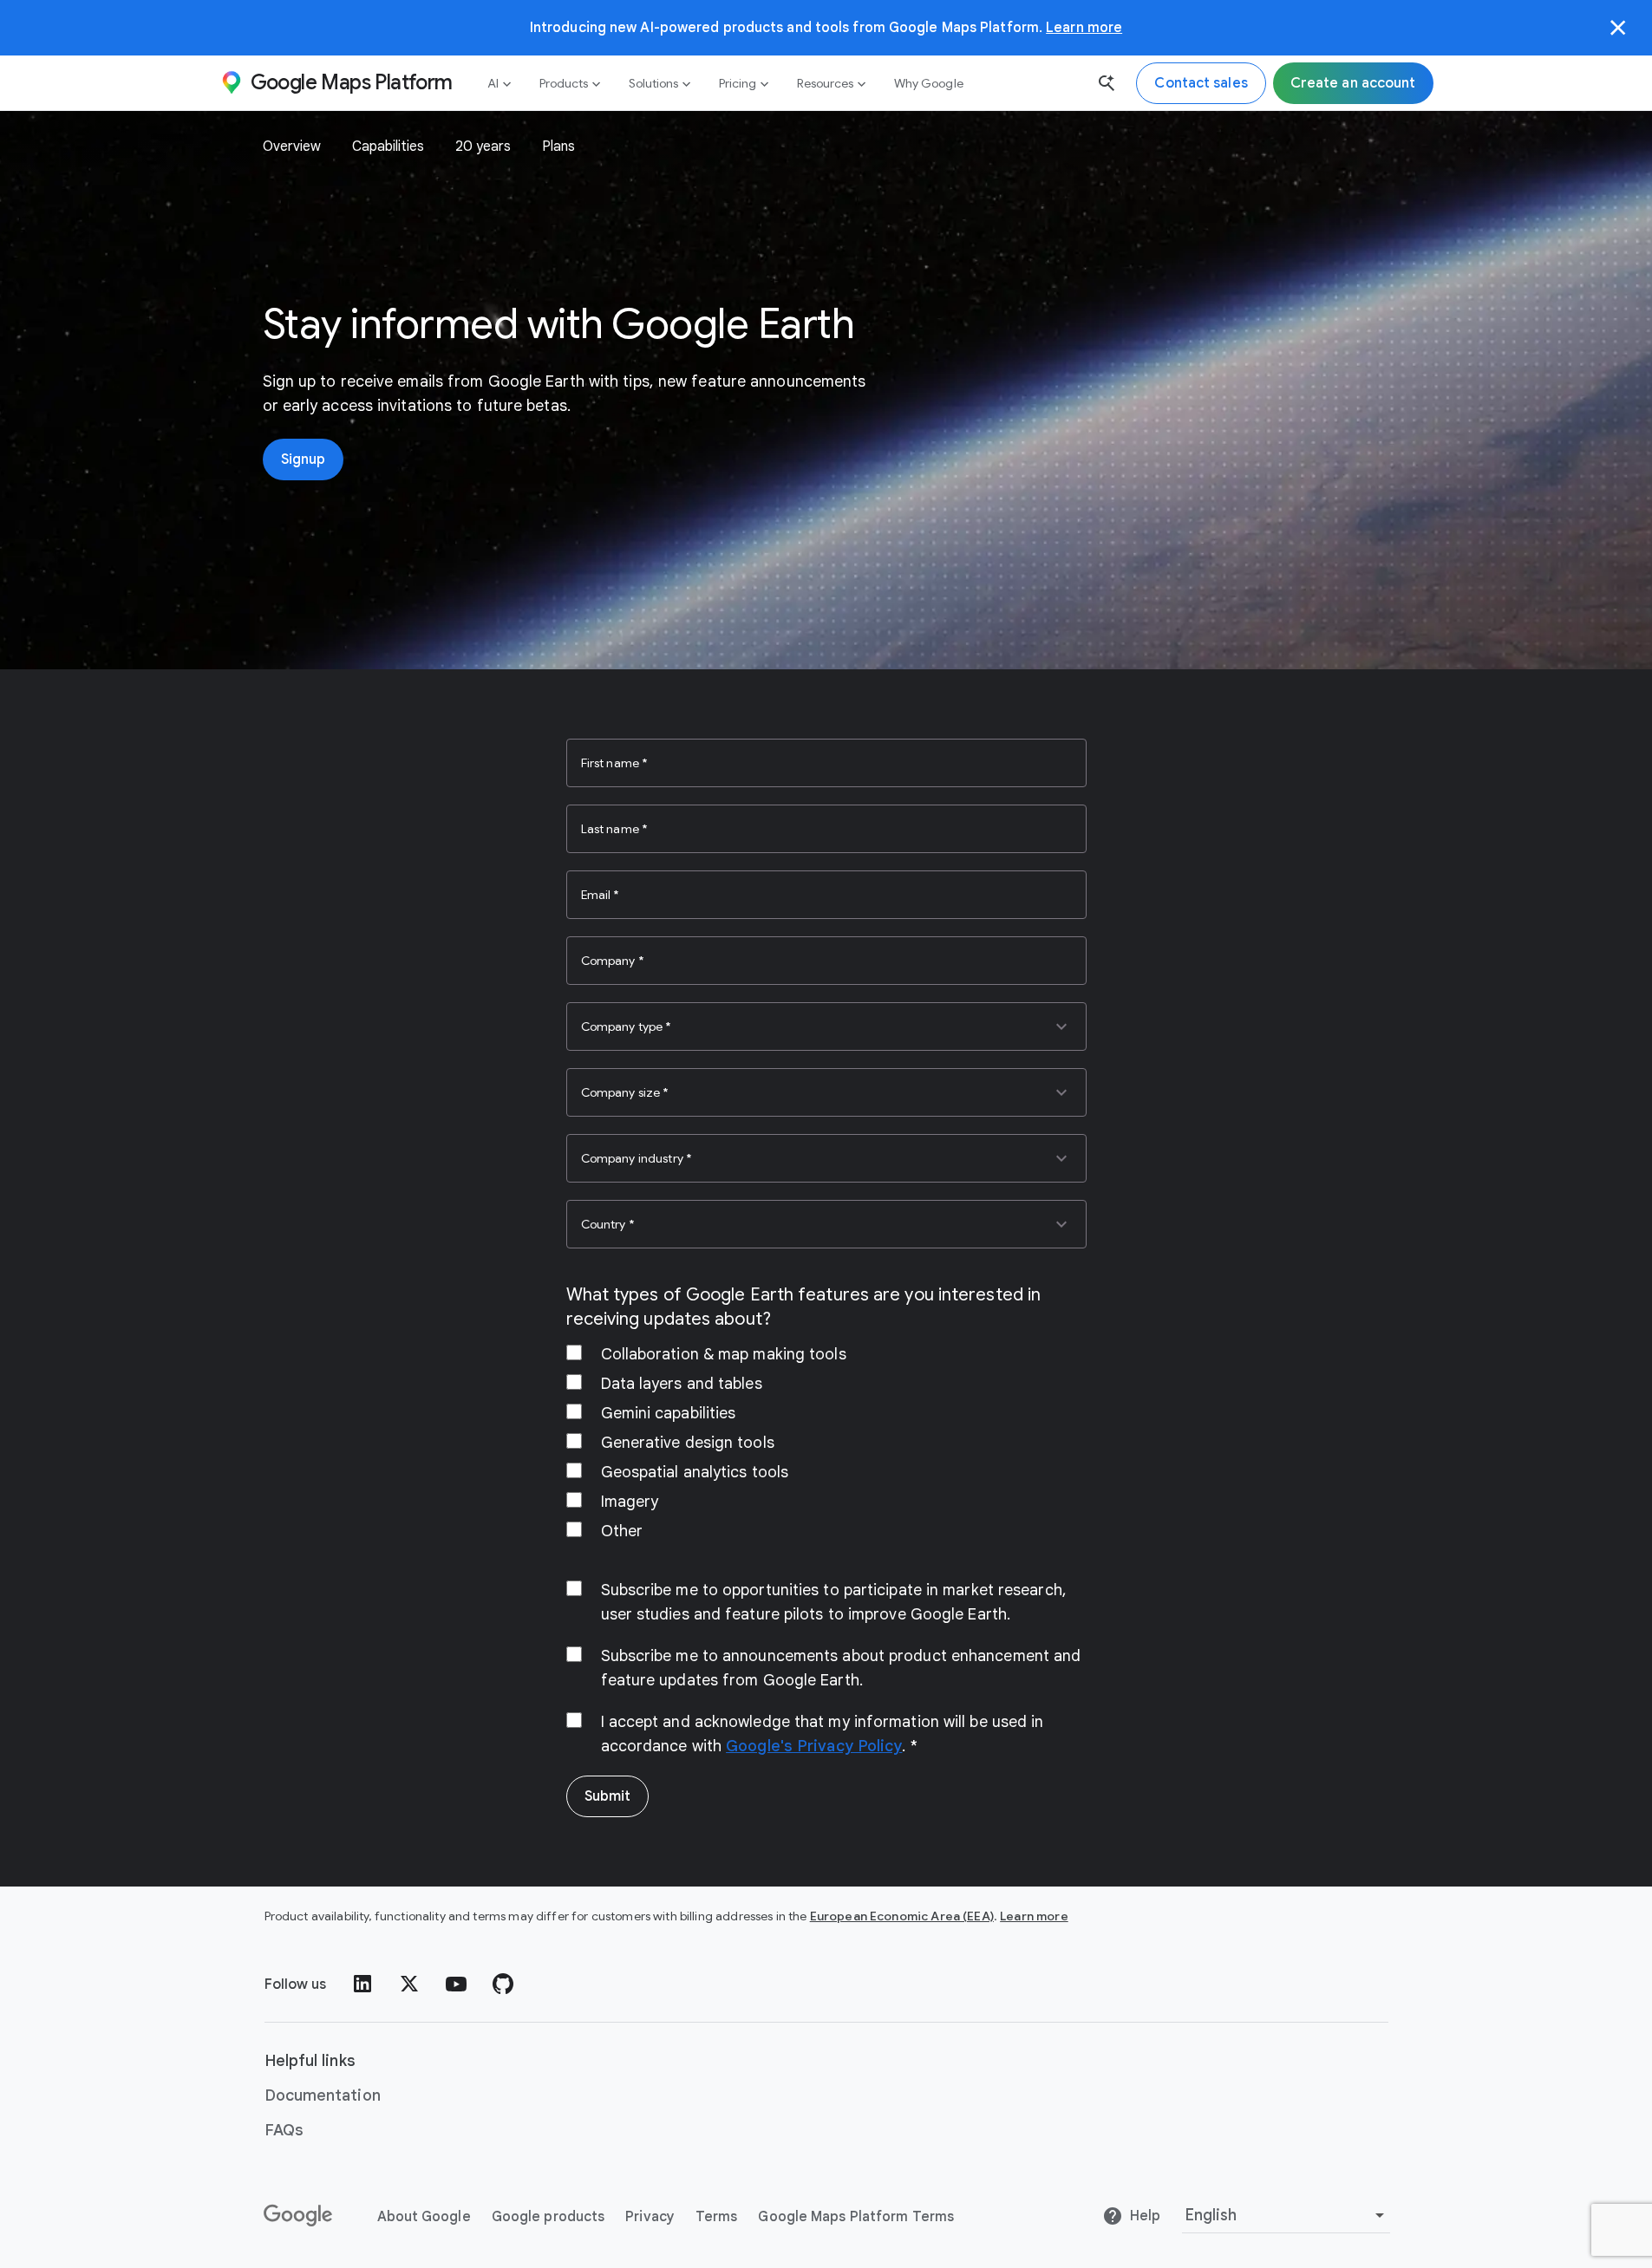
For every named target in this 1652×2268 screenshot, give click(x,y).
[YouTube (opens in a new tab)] (456, 1984)
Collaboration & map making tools (724, 1354)
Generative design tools (688, 1443)
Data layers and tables (682, 1384)
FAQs (284, 2130)
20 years (483, 147)
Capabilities (388, 147)
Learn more (1084, 27)
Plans (558, 147)
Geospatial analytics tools (695, 1472)
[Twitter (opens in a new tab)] (409, 1984)
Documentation (323, 2095)
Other (622, 1531)
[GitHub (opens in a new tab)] (503, 1984)
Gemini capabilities (669, 1413)
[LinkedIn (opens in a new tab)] (362, 1984)
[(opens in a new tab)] (299, 2216)
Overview (292, 147)
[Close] (1618, 28)
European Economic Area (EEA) (902, 1916)
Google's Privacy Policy (814, 1746)
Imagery (630, 1502)
